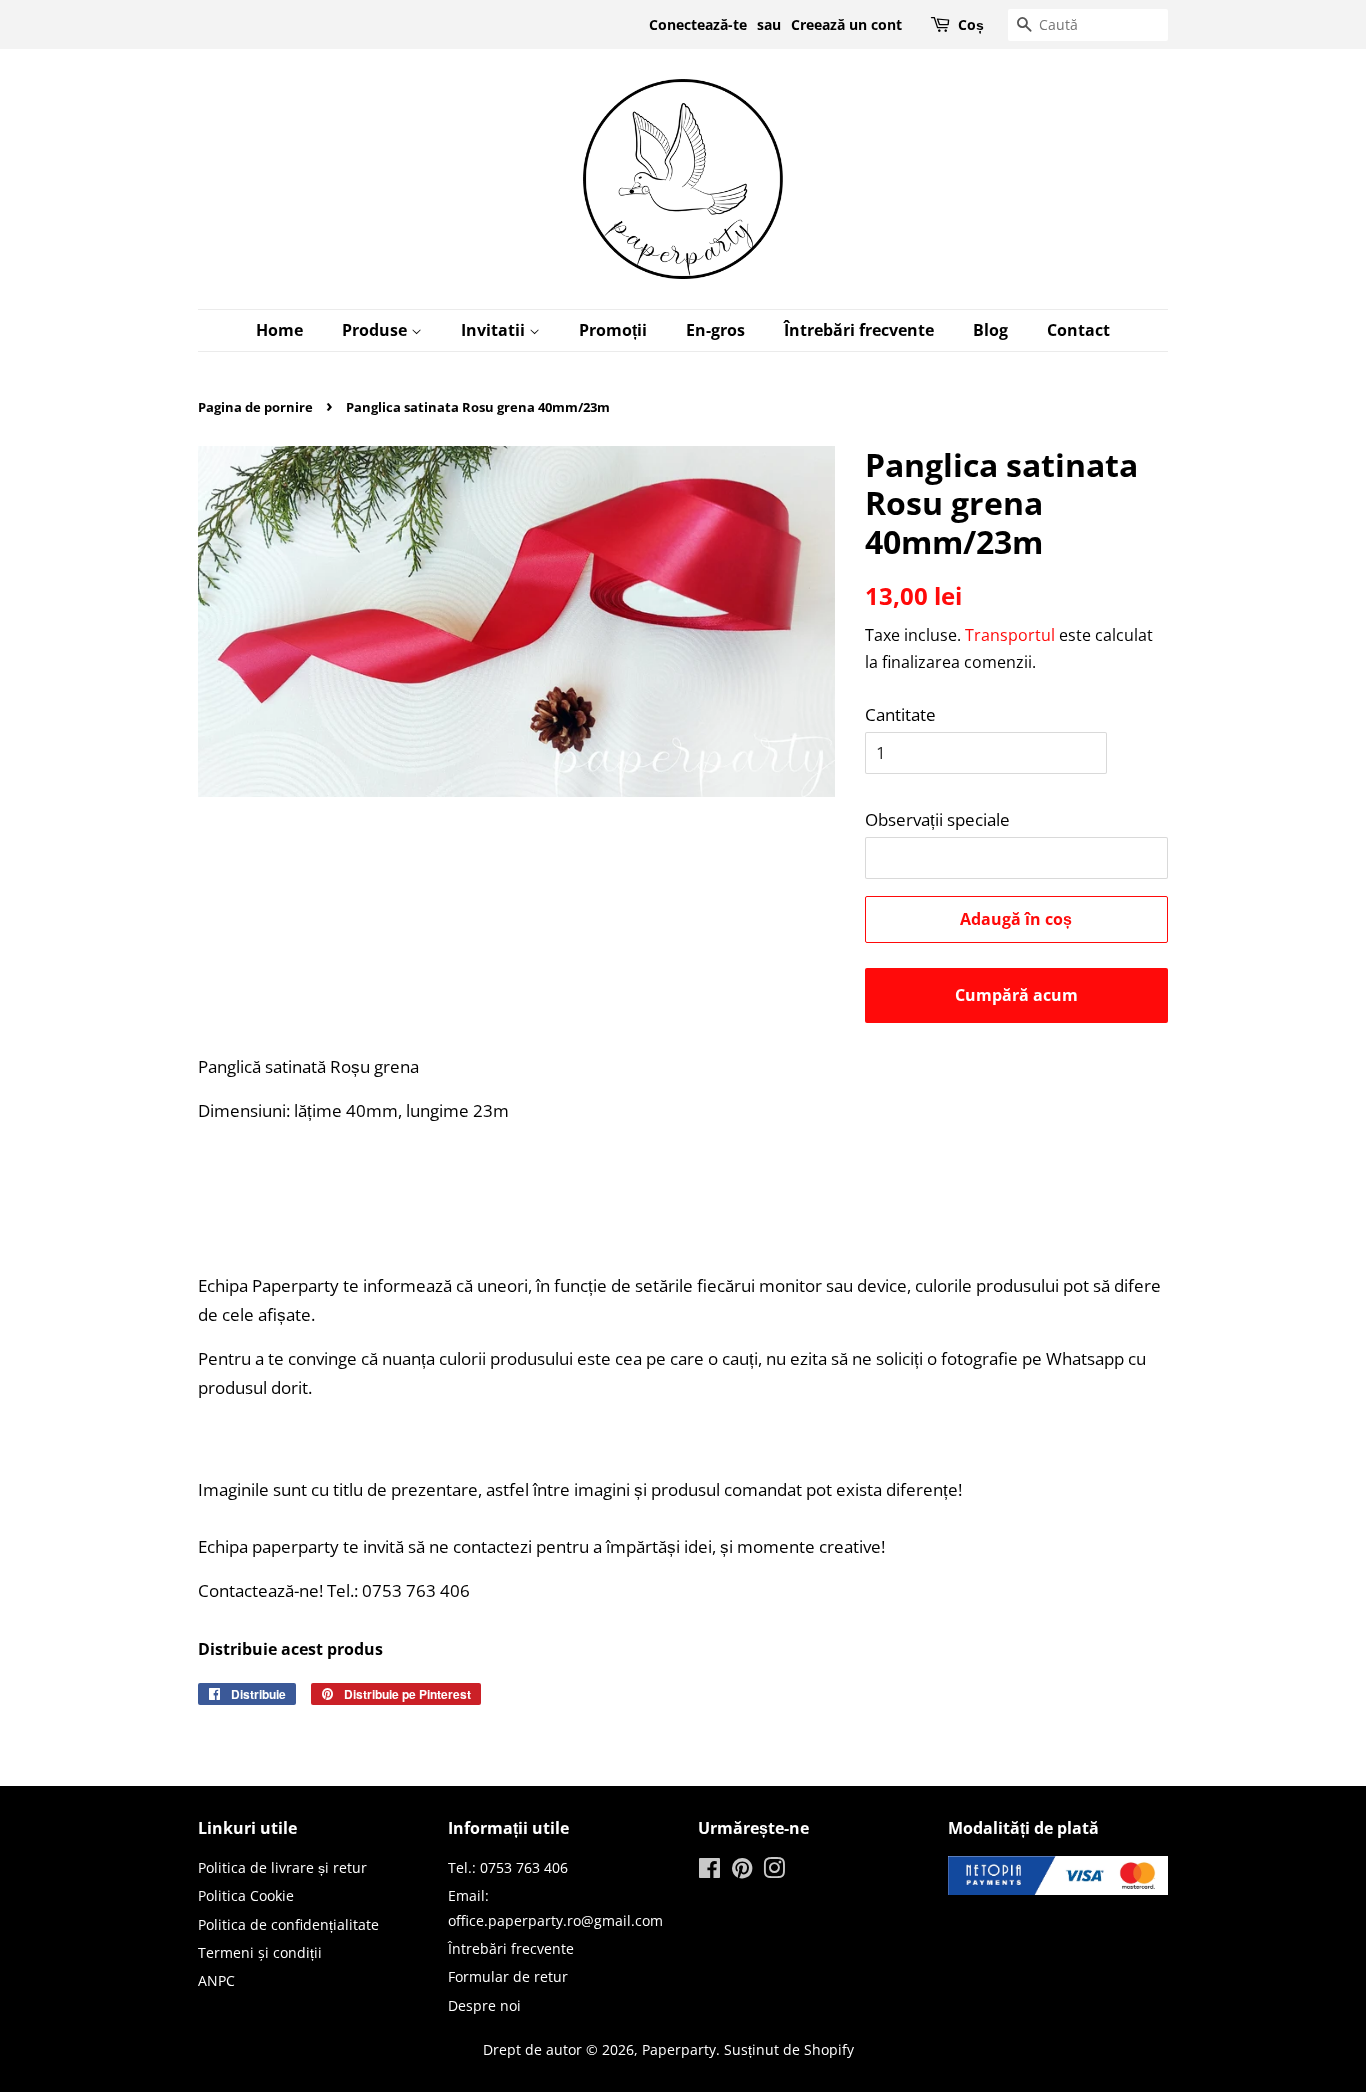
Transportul (1010, 635)
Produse (376, 330)
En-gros (715, 330)
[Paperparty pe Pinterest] (742, 1871)
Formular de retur (508, 1976)
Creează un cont (846, 24)
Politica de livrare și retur (282, 1867)
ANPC (216, 1980)
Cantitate (900, 714)
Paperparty (679, 2049)
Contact (1078, 330)
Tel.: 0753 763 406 (508, 1867)
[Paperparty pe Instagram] (774, 1871)
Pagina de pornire (255, 407)
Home (279, 330)
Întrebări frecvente (859, 330)
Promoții (613, 330)
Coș (971, 24)
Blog (990, 330)
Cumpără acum (1016, 995)
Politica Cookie (246, 1895)
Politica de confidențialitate (288, 1924)
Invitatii (495, 330)
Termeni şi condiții (260, 1952)
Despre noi (484, 2005)
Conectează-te (698, 24)
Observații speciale (937, 819)
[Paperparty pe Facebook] (709, 1871)
